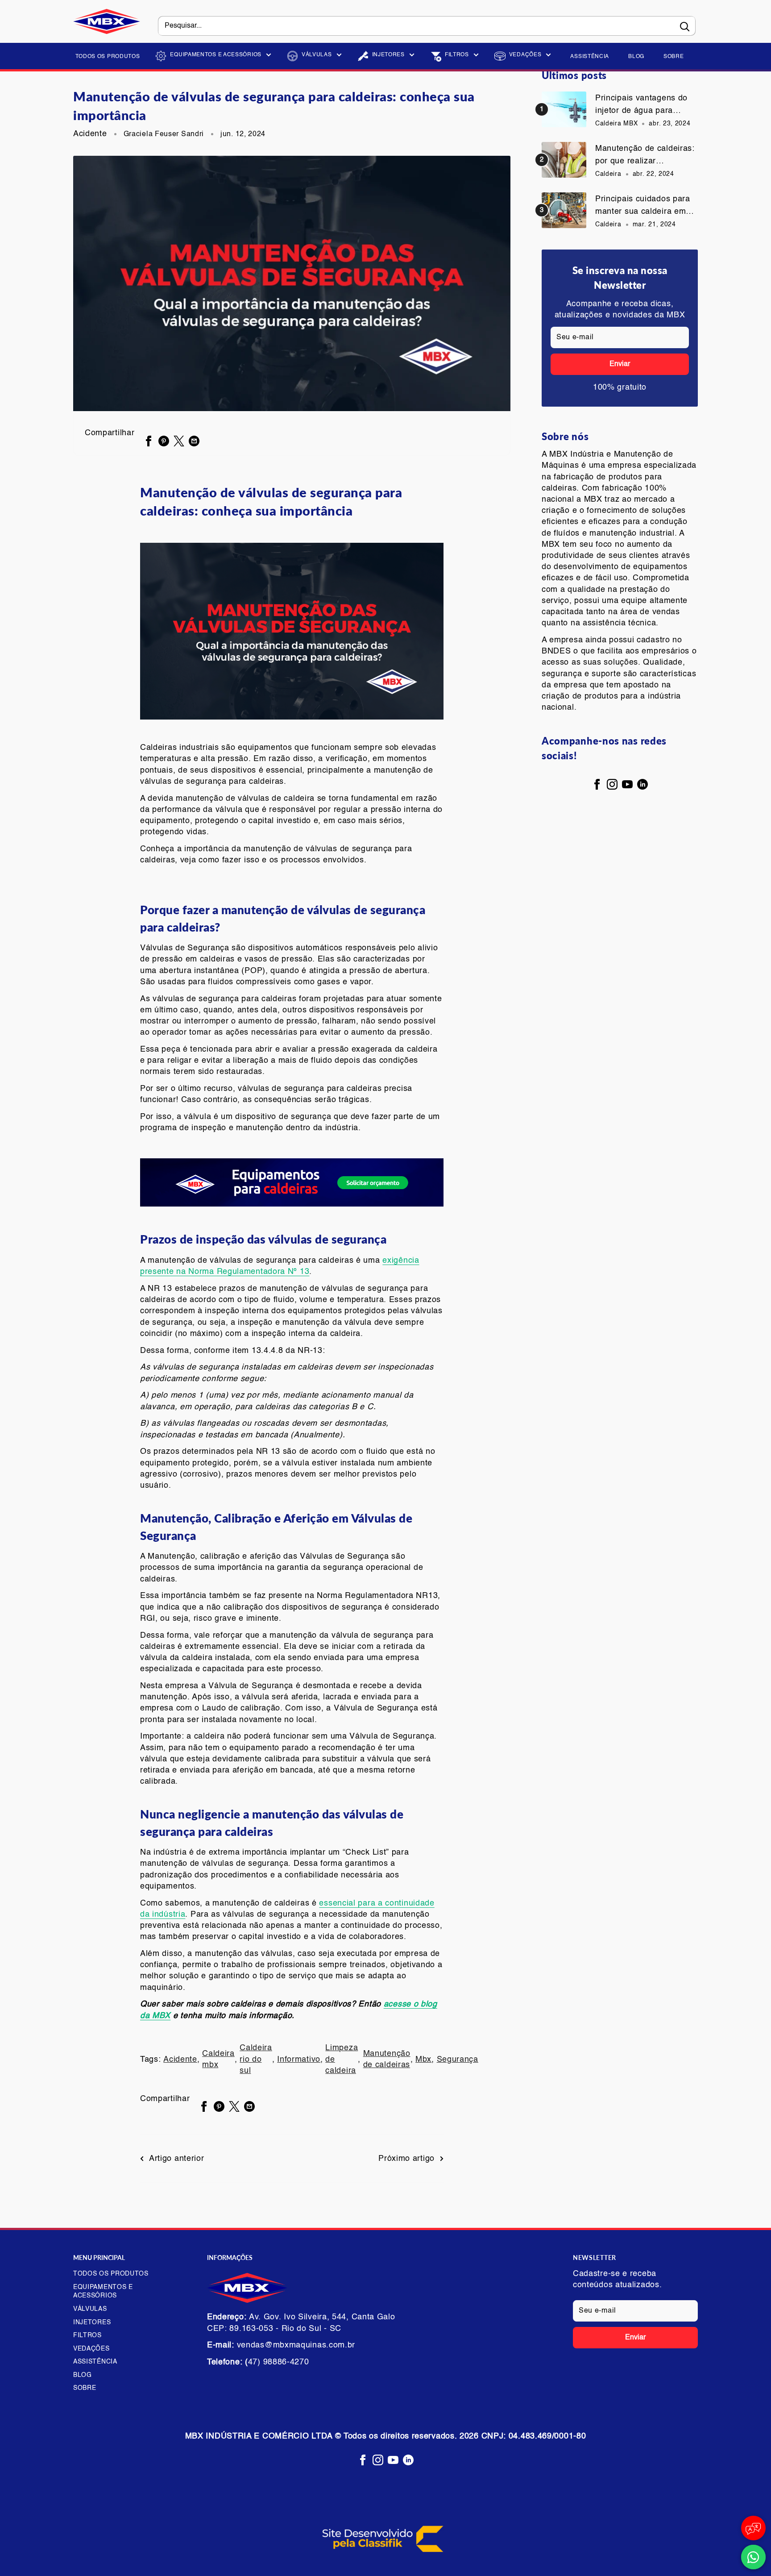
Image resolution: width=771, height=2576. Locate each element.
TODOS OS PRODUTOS (108, 57)
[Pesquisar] (684, 26)
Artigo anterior (177, 2159)
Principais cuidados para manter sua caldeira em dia (643, 207)
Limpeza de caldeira (342, 2059)
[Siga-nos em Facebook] (597, 784)
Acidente (90, 134)
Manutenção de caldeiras (387, 2059)
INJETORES (388, 55)
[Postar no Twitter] (179, 441)
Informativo (299, 2060)
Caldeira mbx (218, 2059)
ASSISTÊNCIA (590, 57)
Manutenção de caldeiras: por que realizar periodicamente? (645, 156)
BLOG (636, 57)
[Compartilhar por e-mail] (194, 441)
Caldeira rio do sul (256, 2059)
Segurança (458, 2060)
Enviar (620, 364)
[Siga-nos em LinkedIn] (642, 784)
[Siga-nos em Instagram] (612, 784)
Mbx (423, 2060)
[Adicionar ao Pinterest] (164, 441)
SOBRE (674, 57)
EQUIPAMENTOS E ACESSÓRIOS (216, 55)
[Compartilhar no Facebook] (149, 441)
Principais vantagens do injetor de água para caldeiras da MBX (641, 106)
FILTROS (457, 55)
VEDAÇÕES (525, 55)
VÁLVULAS (317, 55)
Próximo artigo (406, 2159)
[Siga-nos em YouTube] (627, 784)
